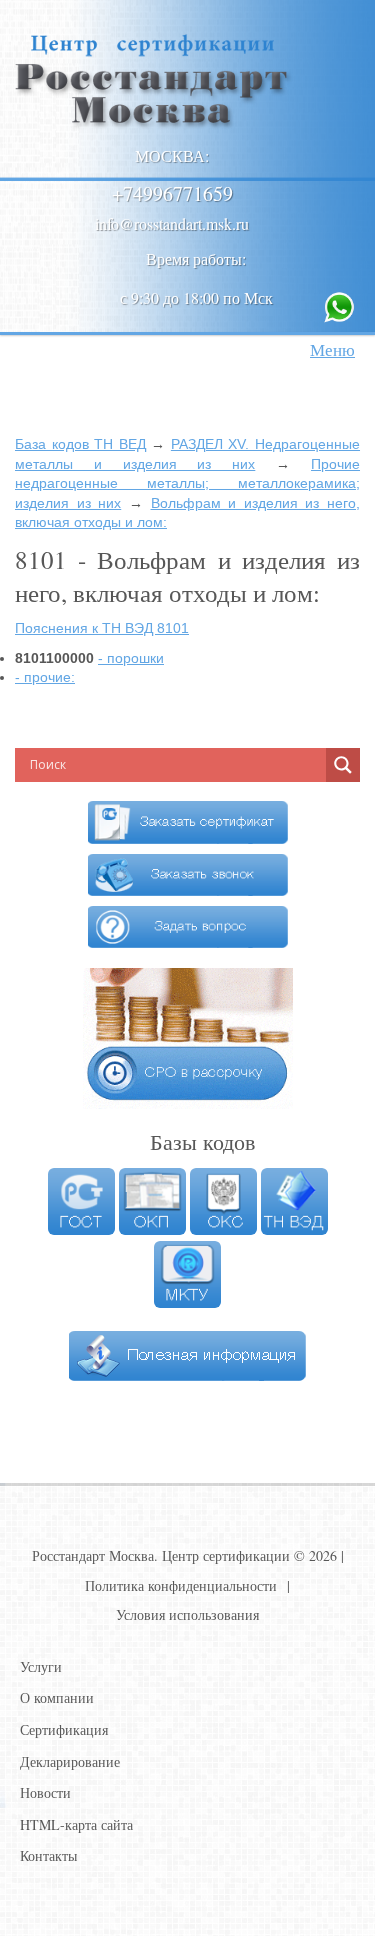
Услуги (41, 1666)
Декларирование (70, 1761)
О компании (57, 1697)
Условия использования (187, 1614)
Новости (45, 1792)
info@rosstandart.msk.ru (172, 223)
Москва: (172, 155)
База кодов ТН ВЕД (80, 444)
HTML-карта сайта (76, 1824)
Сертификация (64, 1729)
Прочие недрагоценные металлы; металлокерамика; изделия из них (187, 483)
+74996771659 (172, 193)
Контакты (48, 1855)
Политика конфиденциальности (181, 1585)
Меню (332, 349)
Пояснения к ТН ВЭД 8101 (102, 628)
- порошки (131, 658)
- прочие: (45, 677)
